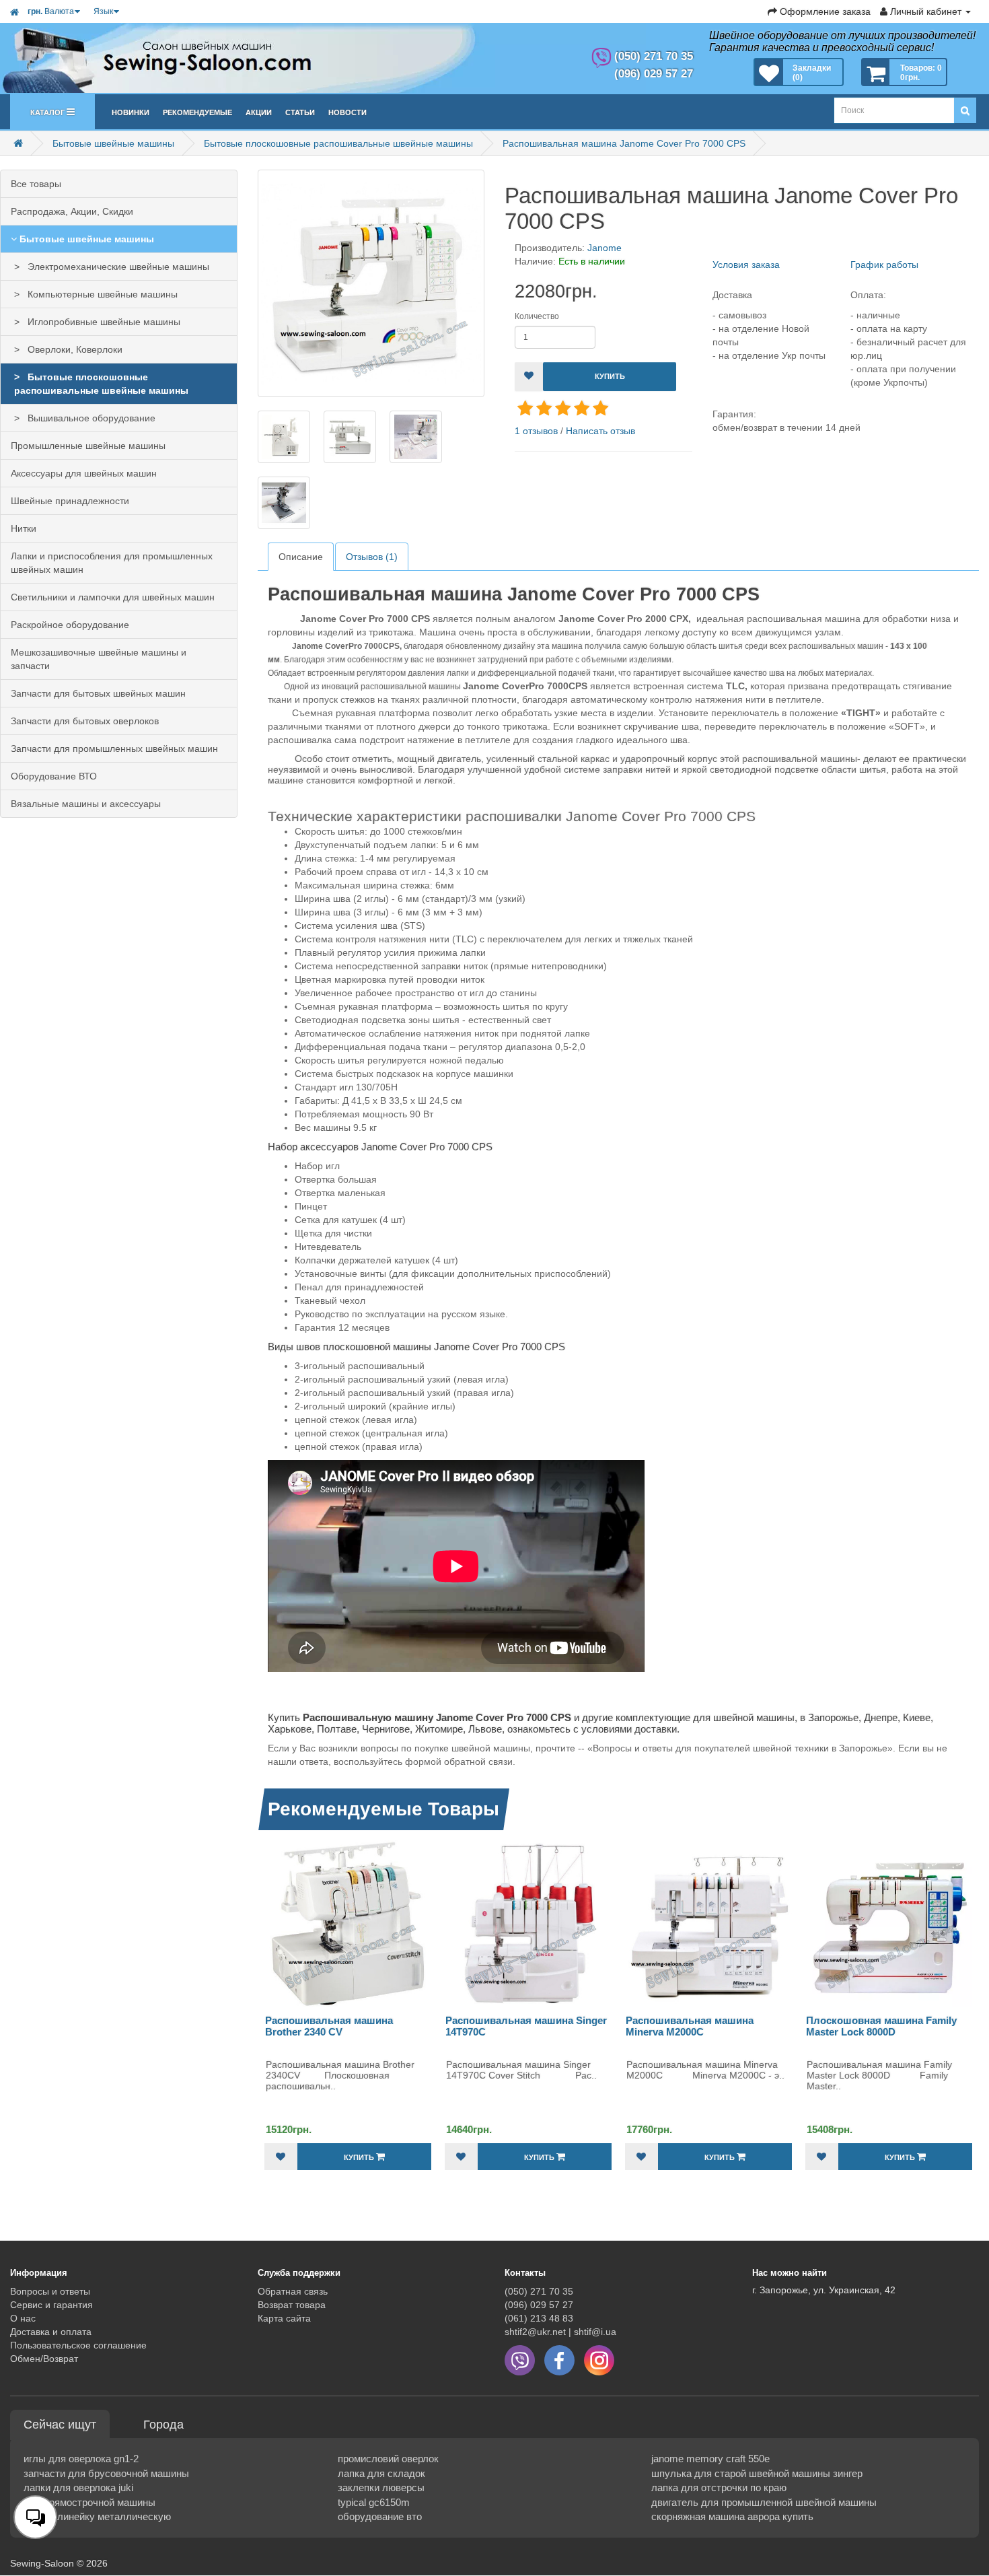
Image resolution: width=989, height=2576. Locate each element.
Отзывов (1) (372, 557)
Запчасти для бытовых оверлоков (85, 721)
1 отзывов (536, 431)
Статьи (300, 111)
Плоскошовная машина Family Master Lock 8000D (881, 2026)
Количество (537, 316)
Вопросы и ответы (50, 2291)
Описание (301, 557)
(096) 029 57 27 (539, 2305)
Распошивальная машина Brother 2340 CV (329, 2026)
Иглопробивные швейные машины (101, 322)
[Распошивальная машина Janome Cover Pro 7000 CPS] (371, 283)
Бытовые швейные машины (113, 143)
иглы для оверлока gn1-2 (81, 2459)
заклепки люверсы (381, 2487)
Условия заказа (746, 265)
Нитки (24, 528)
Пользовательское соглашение (78, 2345)
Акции (259, 111)
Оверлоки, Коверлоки (72, 349)
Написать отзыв (600, 431)
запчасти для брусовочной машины (106, 2473)
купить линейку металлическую (97, 2516)
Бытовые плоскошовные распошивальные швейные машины (338, 143)
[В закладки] (529, 377)
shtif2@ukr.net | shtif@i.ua (560, 2332)
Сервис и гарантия (51, 2305)
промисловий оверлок (388, 2459)
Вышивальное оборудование (89, 418)
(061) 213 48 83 (539, 2318)
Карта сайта (284, 2318)
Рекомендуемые (197, 111)
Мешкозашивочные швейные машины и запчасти (99, 659)
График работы (884, 265)
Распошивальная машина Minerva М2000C (690, 2026)
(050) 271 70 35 (539, 2291)
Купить (610, 376)
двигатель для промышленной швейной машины (764, 2502)
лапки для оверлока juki (78, 2487)
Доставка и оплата (51, 2332)
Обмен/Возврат (44, 2359)
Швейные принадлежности (70, 501)
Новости (347, 111)
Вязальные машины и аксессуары (86, 804)
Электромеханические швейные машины (116, 267)
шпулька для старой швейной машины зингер (757, 2473)
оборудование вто (380, 2516)
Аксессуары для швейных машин (84, 473)
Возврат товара (292, 2305)
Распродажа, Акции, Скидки (72, 211)
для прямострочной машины (89, 2502)
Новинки (131, 111)
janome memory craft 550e (710, 2459)
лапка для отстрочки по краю (719, 2487)
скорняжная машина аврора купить (732, 2516)
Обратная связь (293, 2291)
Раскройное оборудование (70, 625)
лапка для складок (381, 2473)
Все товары (36, 184)
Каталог (48, 111)
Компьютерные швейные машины (100, 294)
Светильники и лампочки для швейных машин (113, 597)
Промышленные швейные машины (88, 446)
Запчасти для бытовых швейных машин (98, 693)
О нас (23, 2318)
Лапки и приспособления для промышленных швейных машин (112, 563)
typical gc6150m (374, 2502)
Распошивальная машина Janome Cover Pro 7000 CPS (624, 143)
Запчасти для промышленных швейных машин (114, 749)
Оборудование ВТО (54, 776)
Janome (605, 248)
